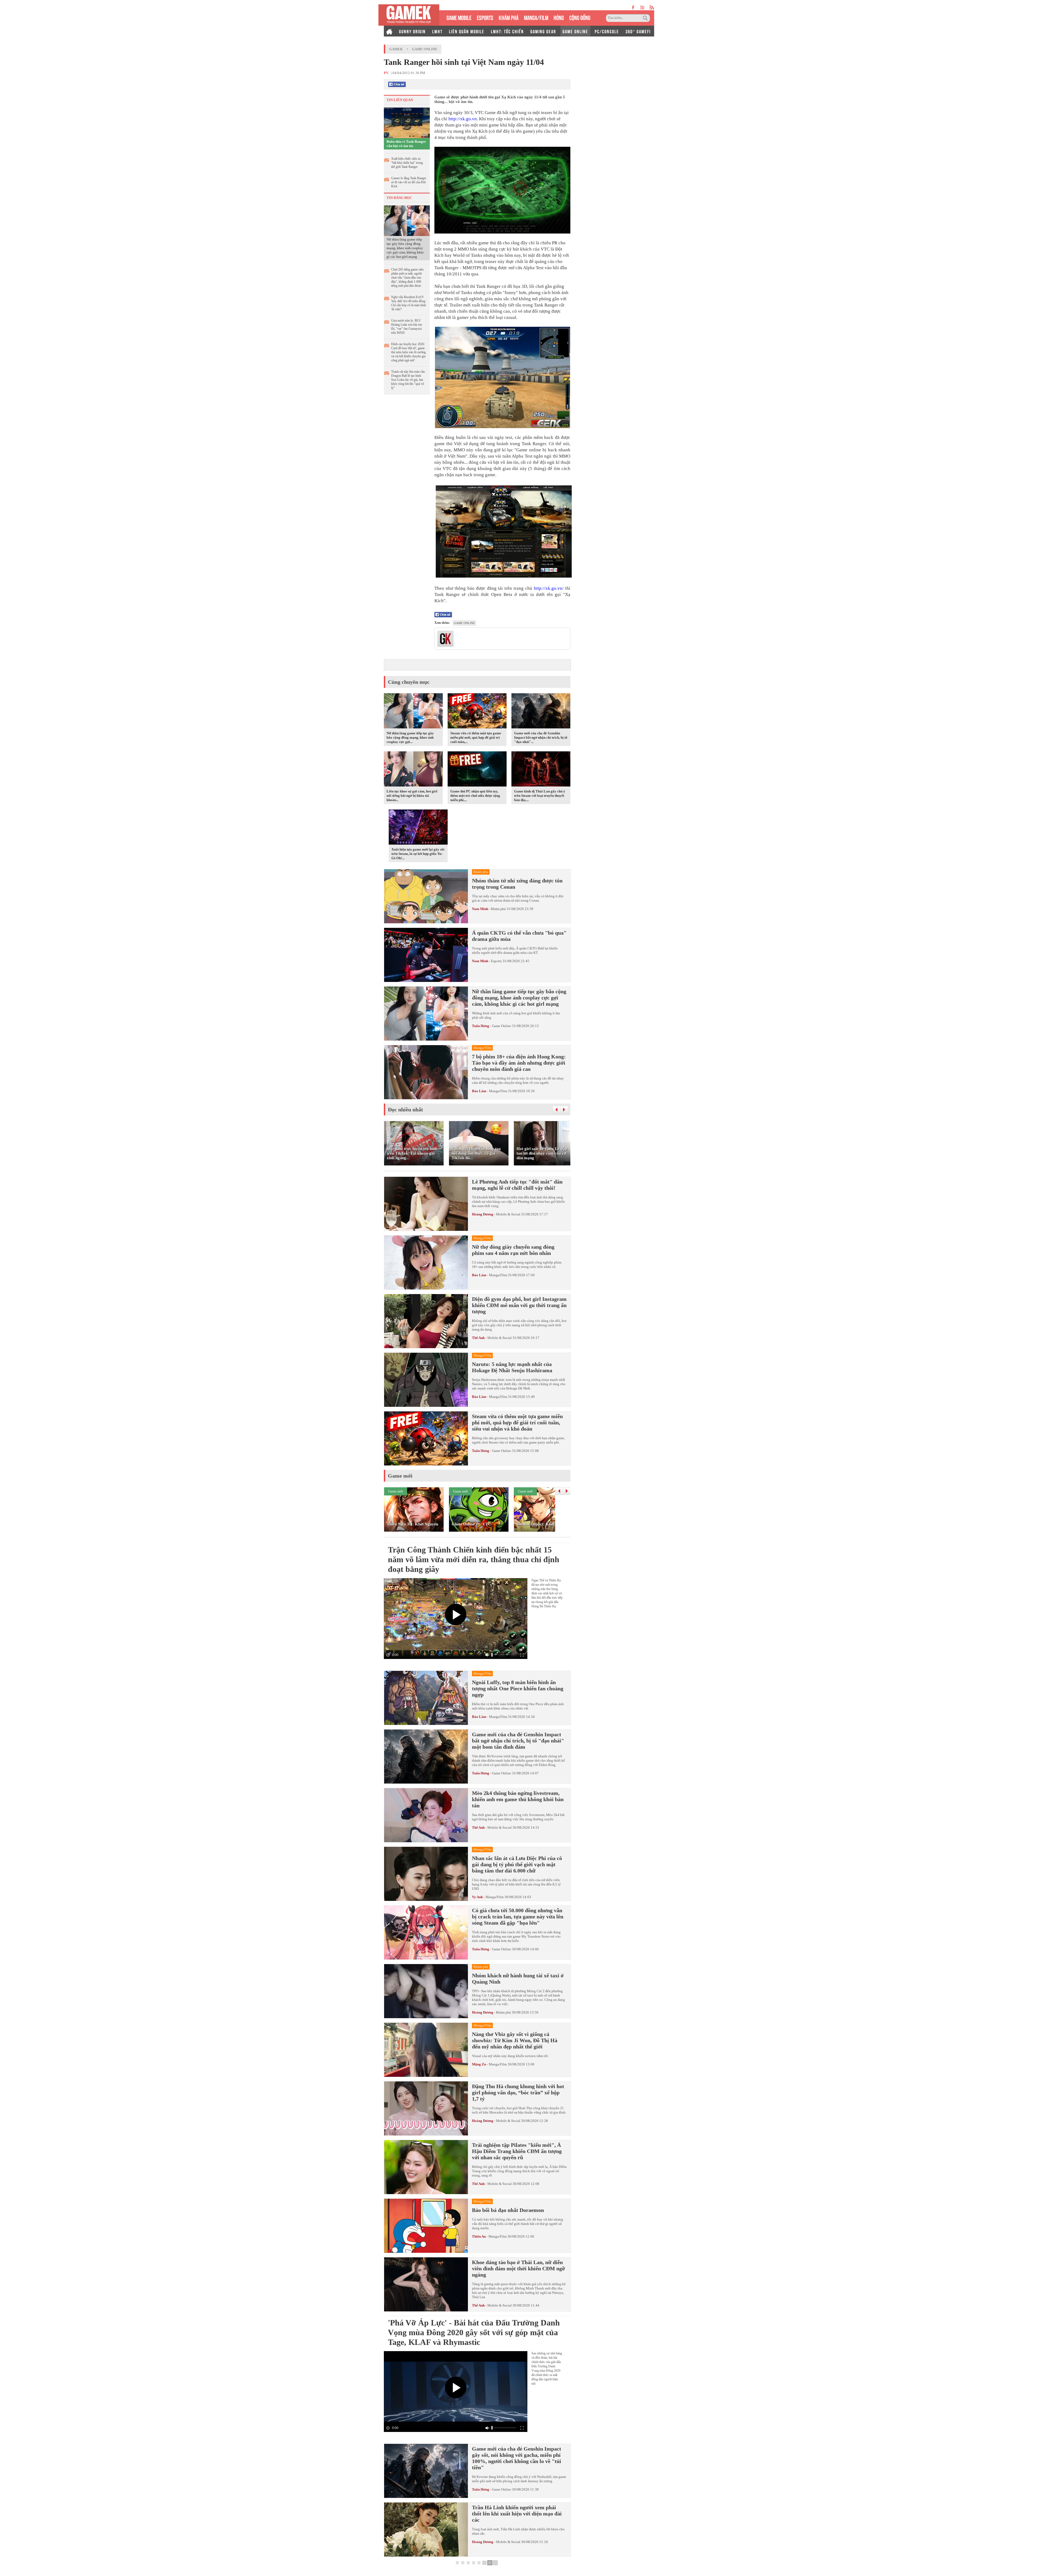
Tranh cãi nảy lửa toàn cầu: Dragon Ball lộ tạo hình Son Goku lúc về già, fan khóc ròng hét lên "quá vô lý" (408, 380)
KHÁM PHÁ (509, 17)
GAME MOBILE (459, 17)
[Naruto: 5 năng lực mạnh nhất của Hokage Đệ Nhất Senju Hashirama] (426, 1380)
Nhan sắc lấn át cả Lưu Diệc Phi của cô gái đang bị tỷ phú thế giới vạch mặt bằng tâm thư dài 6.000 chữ (517, 1864)
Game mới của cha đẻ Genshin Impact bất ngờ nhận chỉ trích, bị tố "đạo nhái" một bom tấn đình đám (518, 1741)
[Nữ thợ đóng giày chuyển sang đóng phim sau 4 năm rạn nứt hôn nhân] (426, 1262)
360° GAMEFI (638, 31)
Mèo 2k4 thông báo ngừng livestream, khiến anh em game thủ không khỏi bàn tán (518, 1799)
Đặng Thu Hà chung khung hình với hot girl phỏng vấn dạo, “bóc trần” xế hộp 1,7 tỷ (518, 2092)
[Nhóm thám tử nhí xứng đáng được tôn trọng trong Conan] (426, 896)
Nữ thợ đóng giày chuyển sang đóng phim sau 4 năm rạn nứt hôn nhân (513, 1250)
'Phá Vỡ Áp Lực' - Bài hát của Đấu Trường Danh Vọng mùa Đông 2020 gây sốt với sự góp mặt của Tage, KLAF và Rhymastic (474, 2332)
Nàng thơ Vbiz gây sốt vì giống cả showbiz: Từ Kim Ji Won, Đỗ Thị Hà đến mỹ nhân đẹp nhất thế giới (515, 2040)
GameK (396, 49)
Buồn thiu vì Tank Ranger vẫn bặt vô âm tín (406, 144)
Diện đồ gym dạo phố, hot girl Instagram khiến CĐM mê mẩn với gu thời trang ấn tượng (519, 1305)
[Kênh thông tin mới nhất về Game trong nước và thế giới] (409, 15)
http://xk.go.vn (463, 119)
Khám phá (498, 909)
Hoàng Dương (483, 1214)
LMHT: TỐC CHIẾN (507, 31)
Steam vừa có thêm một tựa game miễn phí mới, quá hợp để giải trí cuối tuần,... (476, 737)
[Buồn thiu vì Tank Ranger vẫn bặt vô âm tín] (407, 122)
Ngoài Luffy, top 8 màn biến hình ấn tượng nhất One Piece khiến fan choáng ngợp (518, 1688)
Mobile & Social (508, 1214)
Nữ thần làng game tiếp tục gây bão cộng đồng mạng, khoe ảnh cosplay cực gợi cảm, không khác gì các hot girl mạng (405, 248)
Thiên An (479, 2236)
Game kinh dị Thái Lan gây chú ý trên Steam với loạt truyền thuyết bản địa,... (540, 796)
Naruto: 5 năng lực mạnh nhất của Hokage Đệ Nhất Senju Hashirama (512, 1367)
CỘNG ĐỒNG (580, 17)
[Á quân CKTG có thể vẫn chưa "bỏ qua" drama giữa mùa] (426, 955)
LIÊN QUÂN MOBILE (467, 31)
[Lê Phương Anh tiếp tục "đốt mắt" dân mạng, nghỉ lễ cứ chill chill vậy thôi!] (426, 1204)
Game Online (425, 49)
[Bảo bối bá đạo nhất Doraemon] (426, 2226)
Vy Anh (477, 1897)
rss (652, 7)
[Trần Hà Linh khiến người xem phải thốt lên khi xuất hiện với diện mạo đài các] (426, 2530)
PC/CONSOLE (607, 31)
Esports (496, 961)
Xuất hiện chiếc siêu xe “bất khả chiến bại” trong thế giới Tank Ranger (407, 163)
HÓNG (559, 17)
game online (464, 623)
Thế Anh (478, 1338)
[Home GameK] (389, 31)
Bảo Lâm (479, 1091)
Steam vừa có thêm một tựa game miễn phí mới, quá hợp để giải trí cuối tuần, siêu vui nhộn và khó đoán (517, 1422)
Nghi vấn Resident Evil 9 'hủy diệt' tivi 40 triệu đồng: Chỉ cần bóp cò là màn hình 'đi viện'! (409, 303)
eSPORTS (485, 17)
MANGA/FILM (536, 17)
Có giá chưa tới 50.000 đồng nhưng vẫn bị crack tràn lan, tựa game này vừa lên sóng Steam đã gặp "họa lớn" (518, 1917)
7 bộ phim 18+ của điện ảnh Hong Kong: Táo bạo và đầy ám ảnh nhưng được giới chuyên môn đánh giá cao (519, 1063)
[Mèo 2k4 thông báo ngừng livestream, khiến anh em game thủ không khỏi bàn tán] (426, 1815)
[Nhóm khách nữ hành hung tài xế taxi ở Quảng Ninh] (426, 1991)
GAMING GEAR (543, 31)
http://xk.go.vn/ (549, 588)
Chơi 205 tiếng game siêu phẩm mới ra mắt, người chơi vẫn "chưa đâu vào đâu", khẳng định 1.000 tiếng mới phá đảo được (407, 278)
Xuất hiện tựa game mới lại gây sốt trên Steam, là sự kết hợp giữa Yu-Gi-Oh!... (418, 854)
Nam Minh (480, 909)
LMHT (437, 31)
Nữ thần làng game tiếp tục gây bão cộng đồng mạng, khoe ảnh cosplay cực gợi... (410, 737)
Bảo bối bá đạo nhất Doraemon (508, 2210)
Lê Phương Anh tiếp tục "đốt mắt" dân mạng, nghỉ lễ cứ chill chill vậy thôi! (517, 1185)
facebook (633, 7)
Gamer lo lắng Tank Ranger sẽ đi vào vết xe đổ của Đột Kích (409, 182)
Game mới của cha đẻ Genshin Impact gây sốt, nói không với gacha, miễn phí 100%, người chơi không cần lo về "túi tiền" (517, 2458)
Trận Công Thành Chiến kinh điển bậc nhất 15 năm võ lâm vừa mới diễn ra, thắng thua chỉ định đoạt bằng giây (474, 1559)
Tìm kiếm (646, 18)
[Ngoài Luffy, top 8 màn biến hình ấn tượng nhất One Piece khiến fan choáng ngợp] (426, 1698)
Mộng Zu (479, 2064)
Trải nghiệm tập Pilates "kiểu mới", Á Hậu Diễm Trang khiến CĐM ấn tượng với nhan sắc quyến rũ (517, 2151)
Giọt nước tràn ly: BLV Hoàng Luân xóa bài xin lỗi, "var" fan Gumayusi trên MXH (407, 327)
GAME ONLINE (575, 31)
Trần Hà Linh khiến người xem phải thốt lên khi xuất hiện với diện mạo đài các (517, 2514)
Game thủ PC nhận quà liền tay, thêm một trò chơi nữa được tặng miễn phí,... (475, 796)
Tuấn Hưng (481, 1026)
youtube (642, 7)
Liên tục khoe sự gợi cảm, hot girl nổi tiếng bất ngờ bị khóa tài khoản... (412, 796)
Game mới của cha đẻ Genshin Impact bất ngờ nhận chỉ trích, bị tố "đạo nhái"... (541, 737)
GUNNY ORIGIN (412, 31)
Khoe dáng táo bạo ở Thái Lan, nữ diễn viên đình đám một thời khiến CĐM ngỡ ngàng (518, 2268)
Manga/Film (498, 1091)
